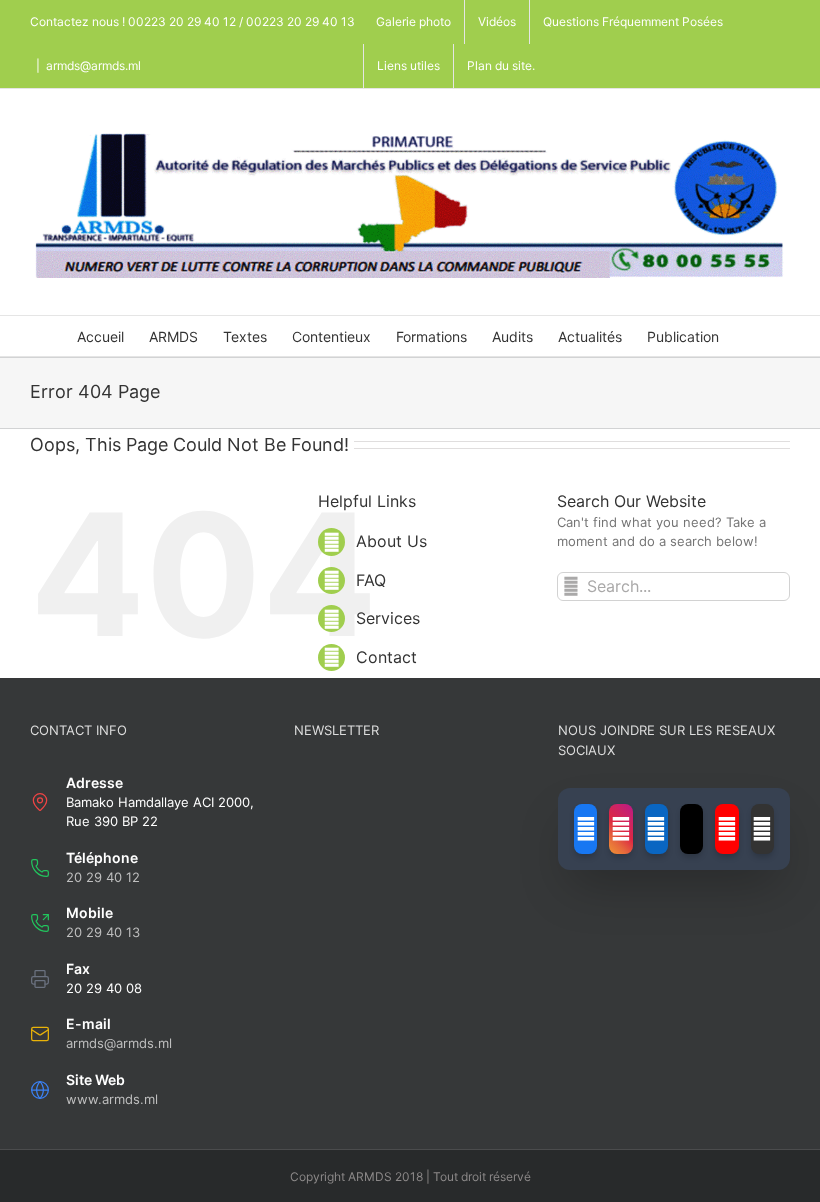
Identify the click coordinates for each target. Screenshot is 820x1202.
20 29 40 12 (103, 877)
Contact (386, 657)
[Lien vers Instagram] (620, 829)
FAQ (371, 580)
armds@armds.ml (93, 65)
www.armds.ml (112, 1099)
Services (388, 618)
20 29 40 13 (103, 932)
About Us (391, 541)
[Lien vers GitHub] (762, 829)
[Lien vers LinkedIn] (656, 829)
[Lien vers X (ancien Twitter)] (691, 829)
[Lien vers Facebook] (585, 829)
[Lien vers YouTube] (726, 829)
